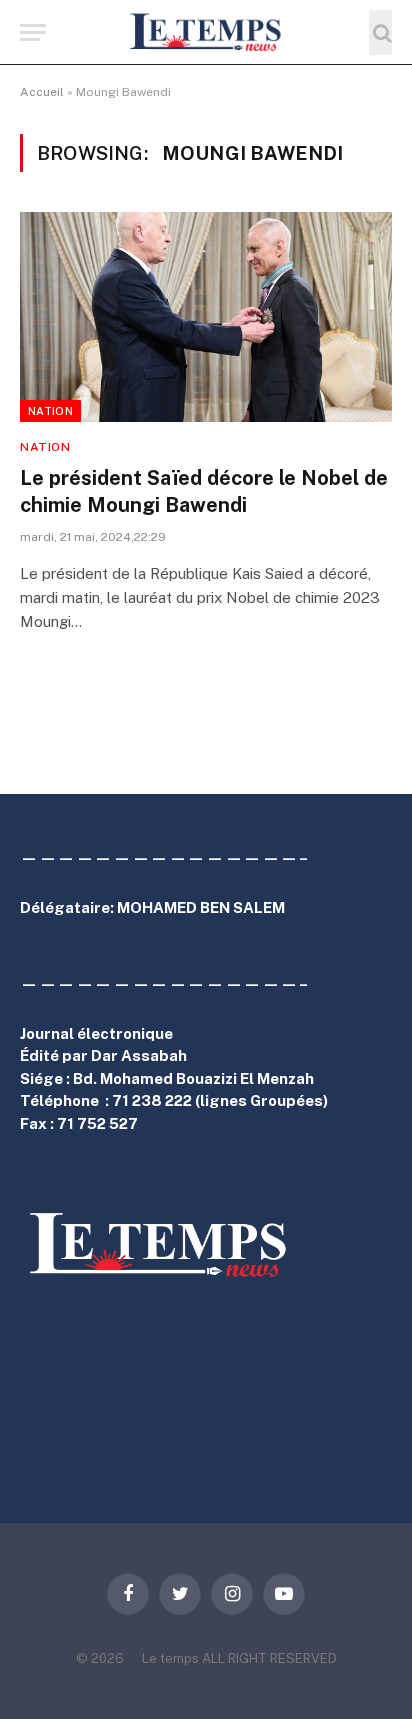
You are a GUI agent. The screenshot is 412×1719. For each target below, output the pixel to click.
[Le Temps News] (206, 32)
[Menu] (33, 32)
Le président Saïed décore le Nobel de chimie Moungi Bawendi (204, 491)
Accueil (42, 92)
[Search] (380, 32)
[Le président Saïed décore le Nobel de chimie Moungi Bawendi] (206, 316)
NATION (50, 411)
